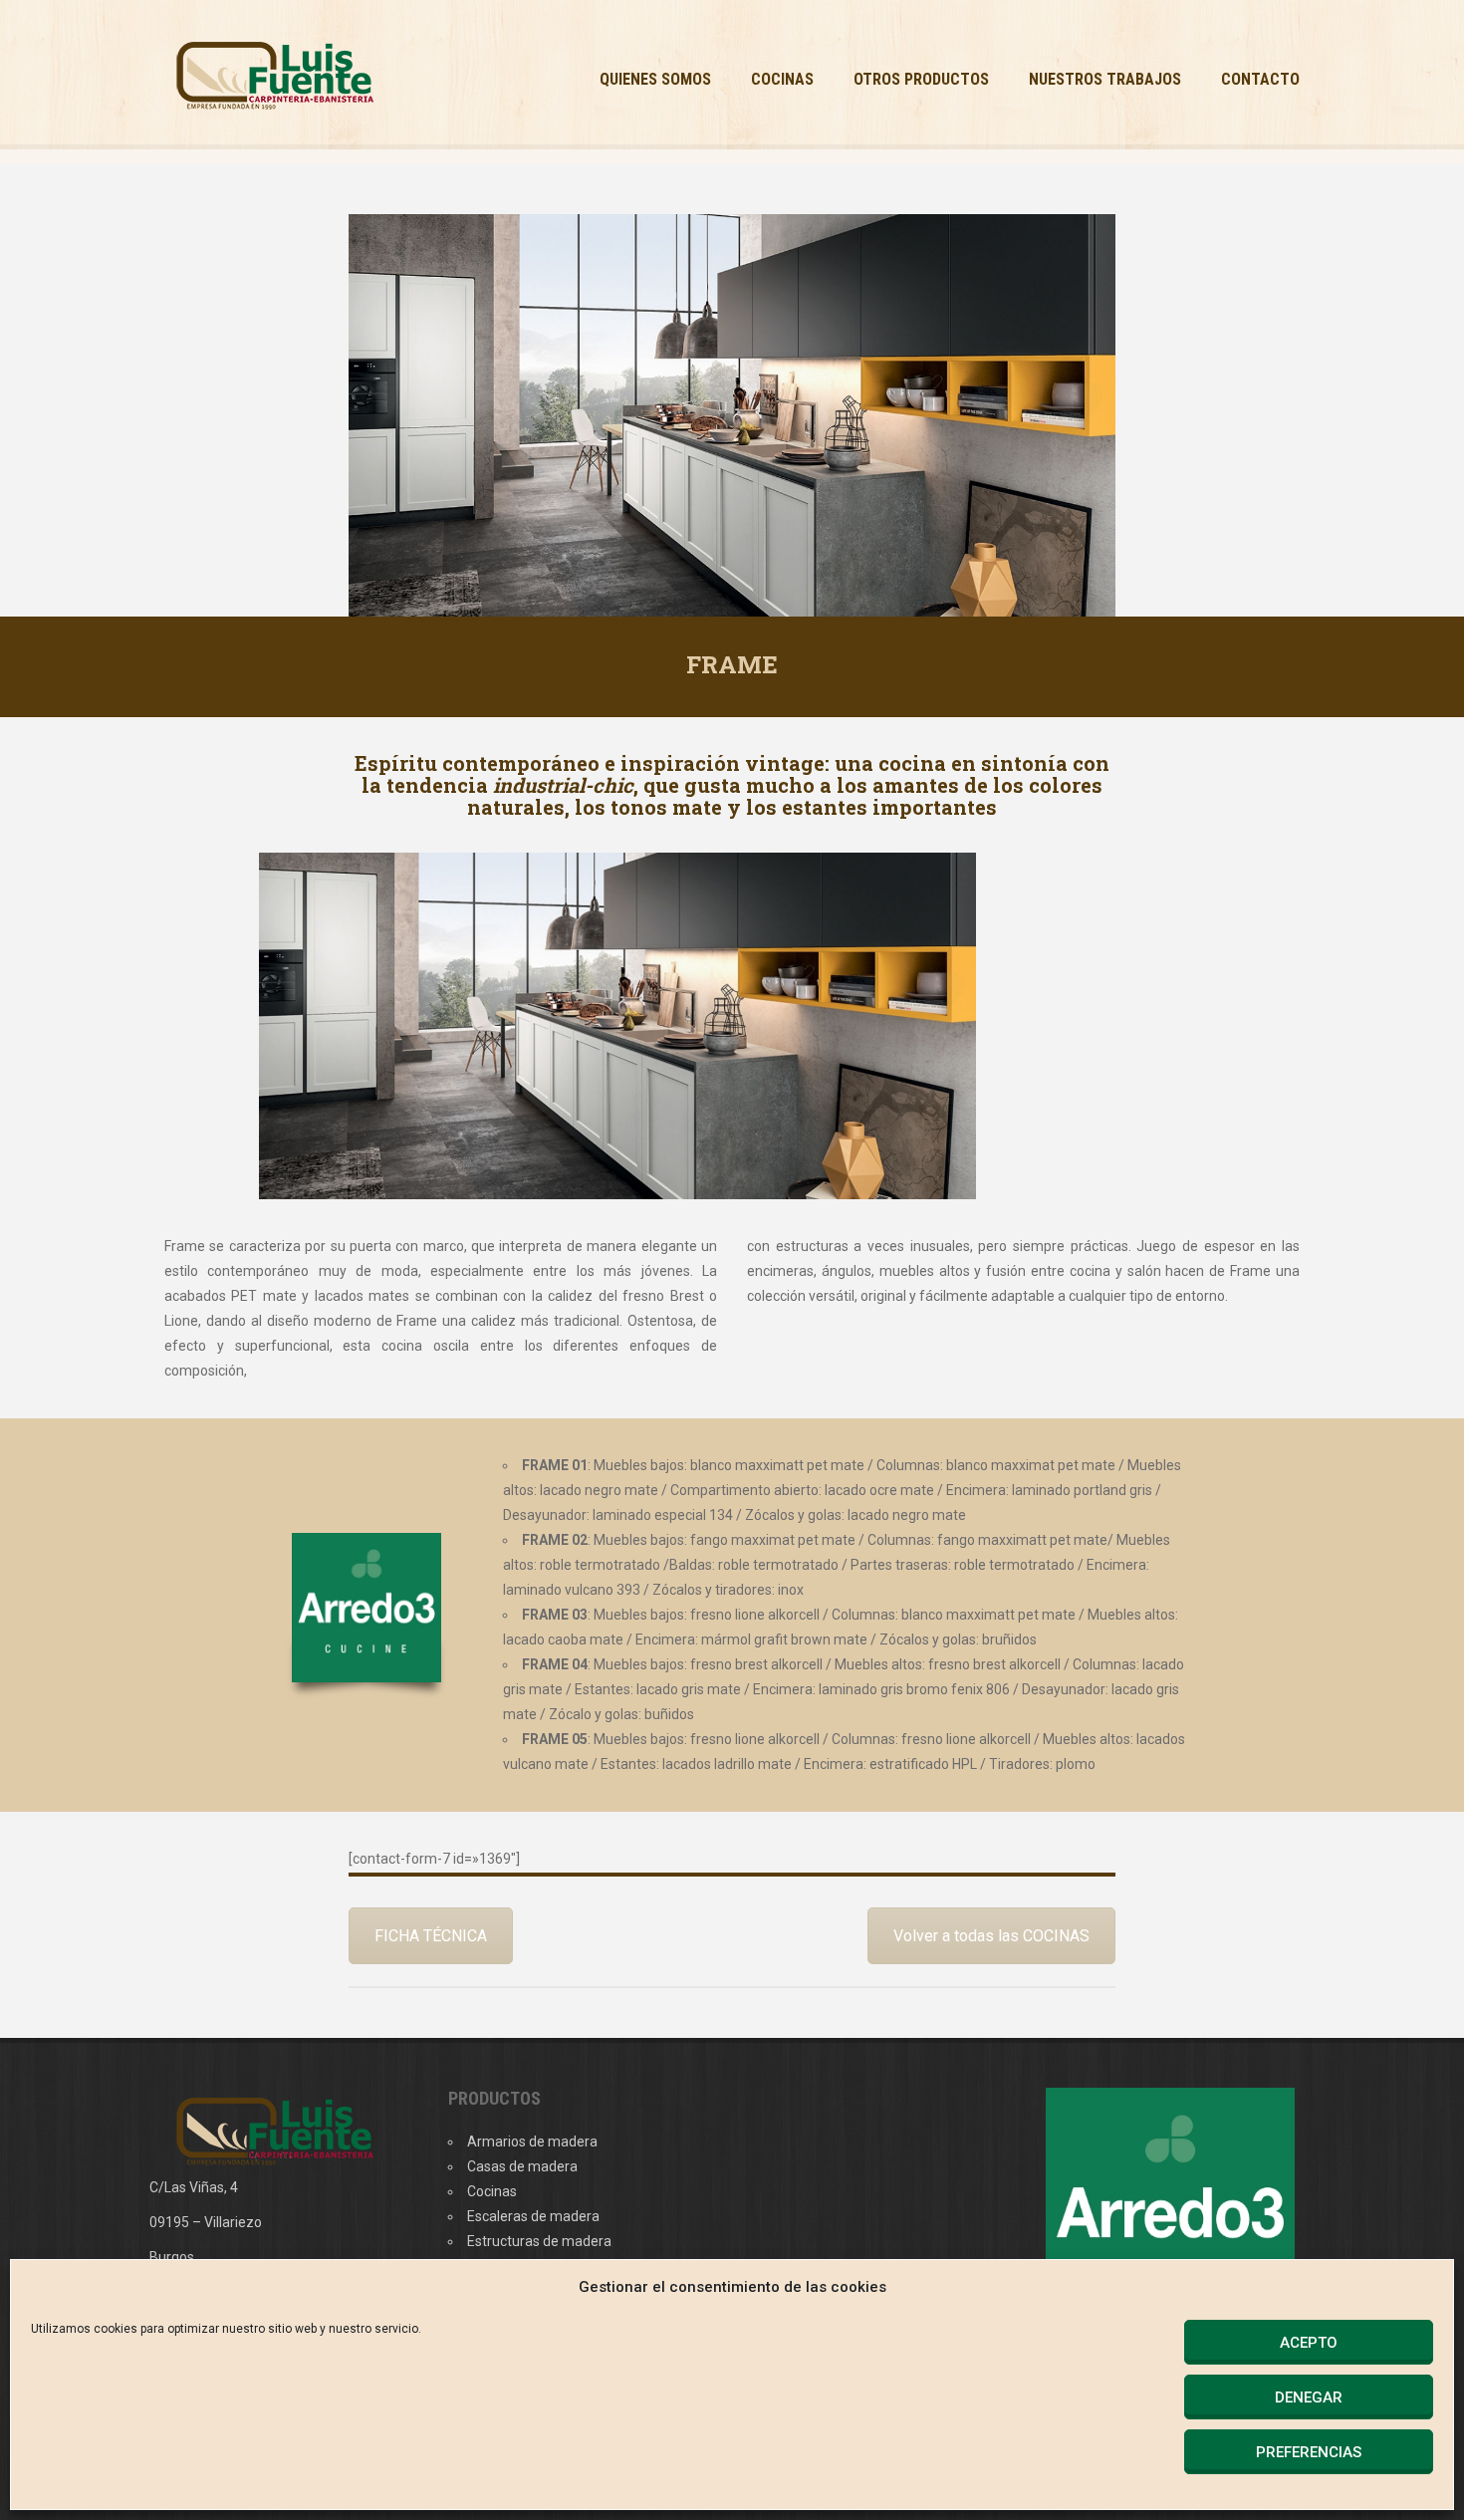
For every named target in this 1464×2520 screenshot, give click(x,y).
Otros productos (921, 79)
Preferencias (1309, 2452)
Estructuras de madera (539, 2241)
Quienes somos (655, 79)
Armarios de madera (532, 2142)
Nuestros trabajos (1105, 79)
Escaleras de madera (533, 2216)
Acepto (1309, 2343)
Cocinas (782, 79)
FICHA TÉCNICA (431, 1936)
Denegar (1309, 2397)
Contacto (1260, 79)
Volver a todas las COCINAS (991, 1936)
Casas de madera (522, 2166)
